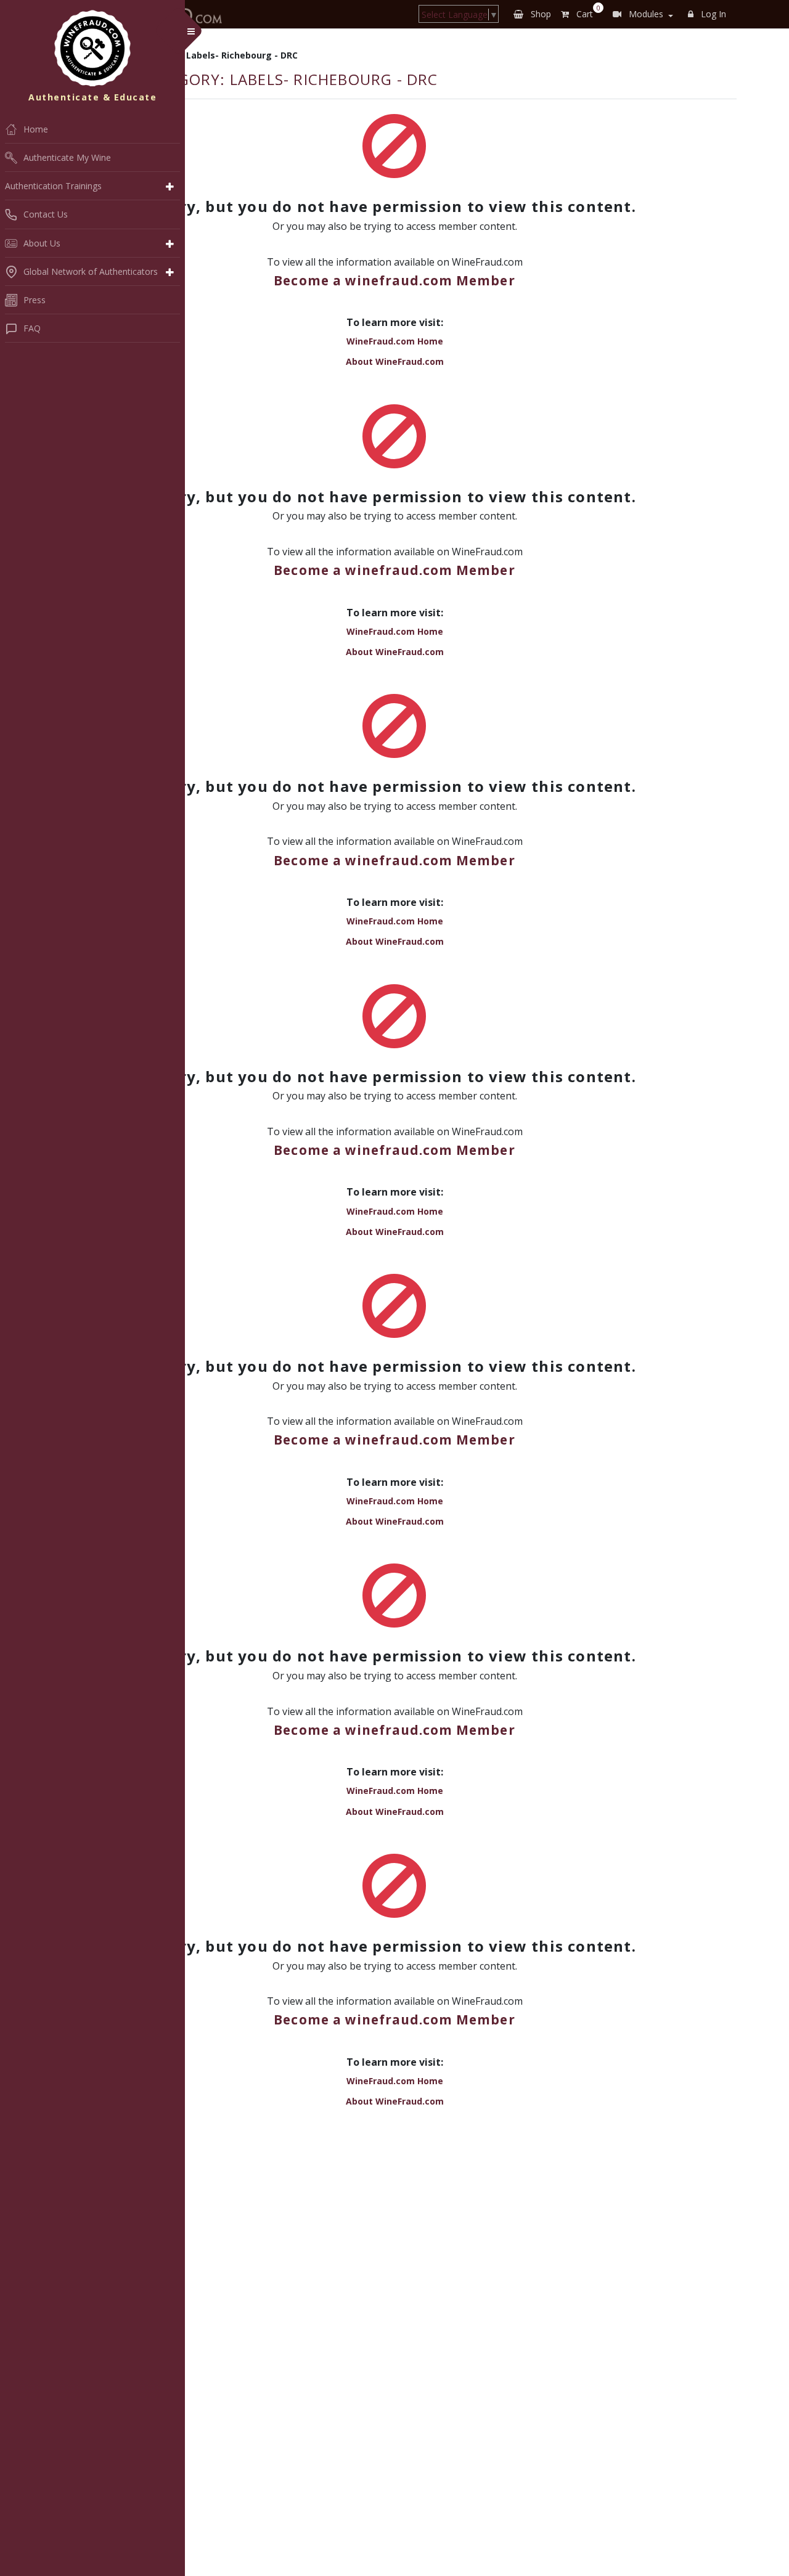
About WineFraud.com (395, 361)
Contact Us (46, 214)
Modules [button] (645, 14)
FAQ (32, 328)
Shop (540, 14)
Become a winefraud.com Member (394, 280)
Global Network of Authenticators (91, 271)
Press (35, 300)
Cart (586, 12)
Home (36, 129)
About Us (42, 243)
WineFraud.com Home (395, 341)
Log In (712, 14)
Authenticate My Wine (67, 157)
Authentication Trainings (53, 186)
